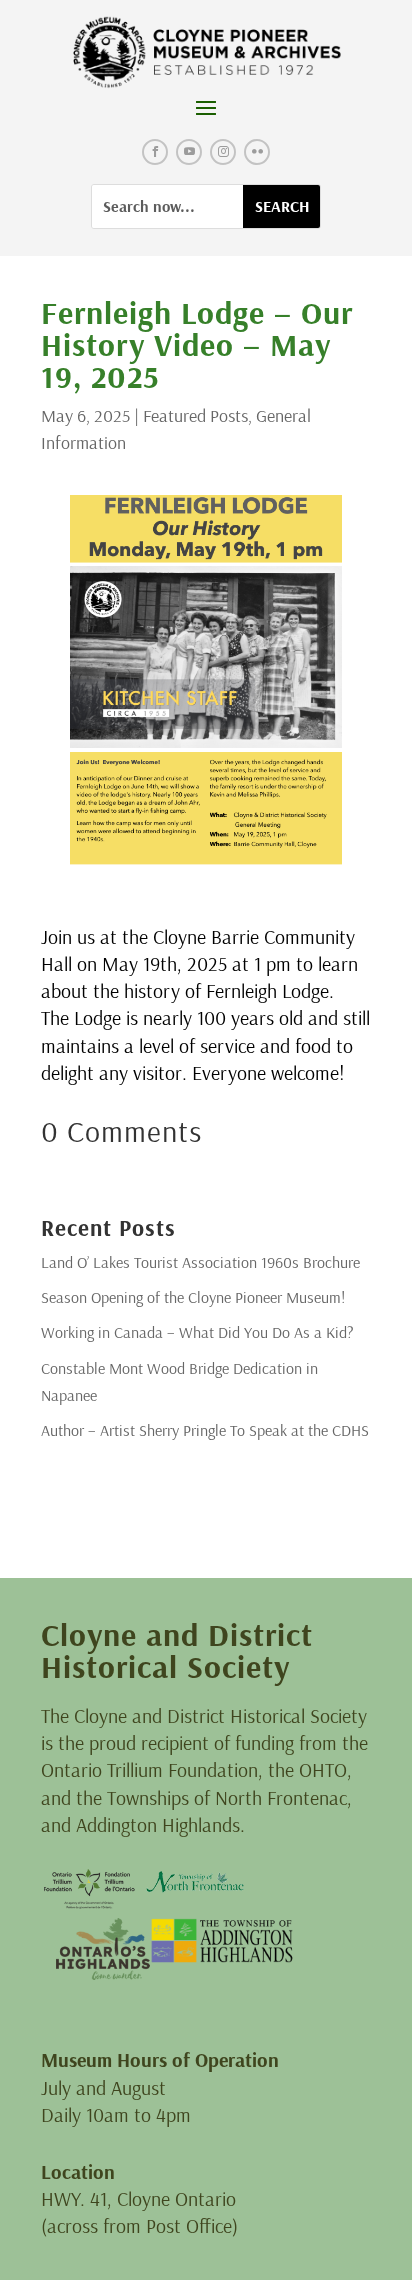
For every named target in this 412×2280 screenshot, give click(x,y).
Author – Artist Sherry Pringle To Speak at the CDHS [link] (205, 1430)
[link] (206, 52)
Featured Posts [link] (195, 415)
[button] (206, 107)
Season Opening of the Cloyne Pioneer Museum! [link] (193, 1297)
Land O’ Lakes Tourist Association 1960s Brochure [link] (200, 1262)
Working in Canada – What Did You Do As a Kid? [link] (197, 1332)
